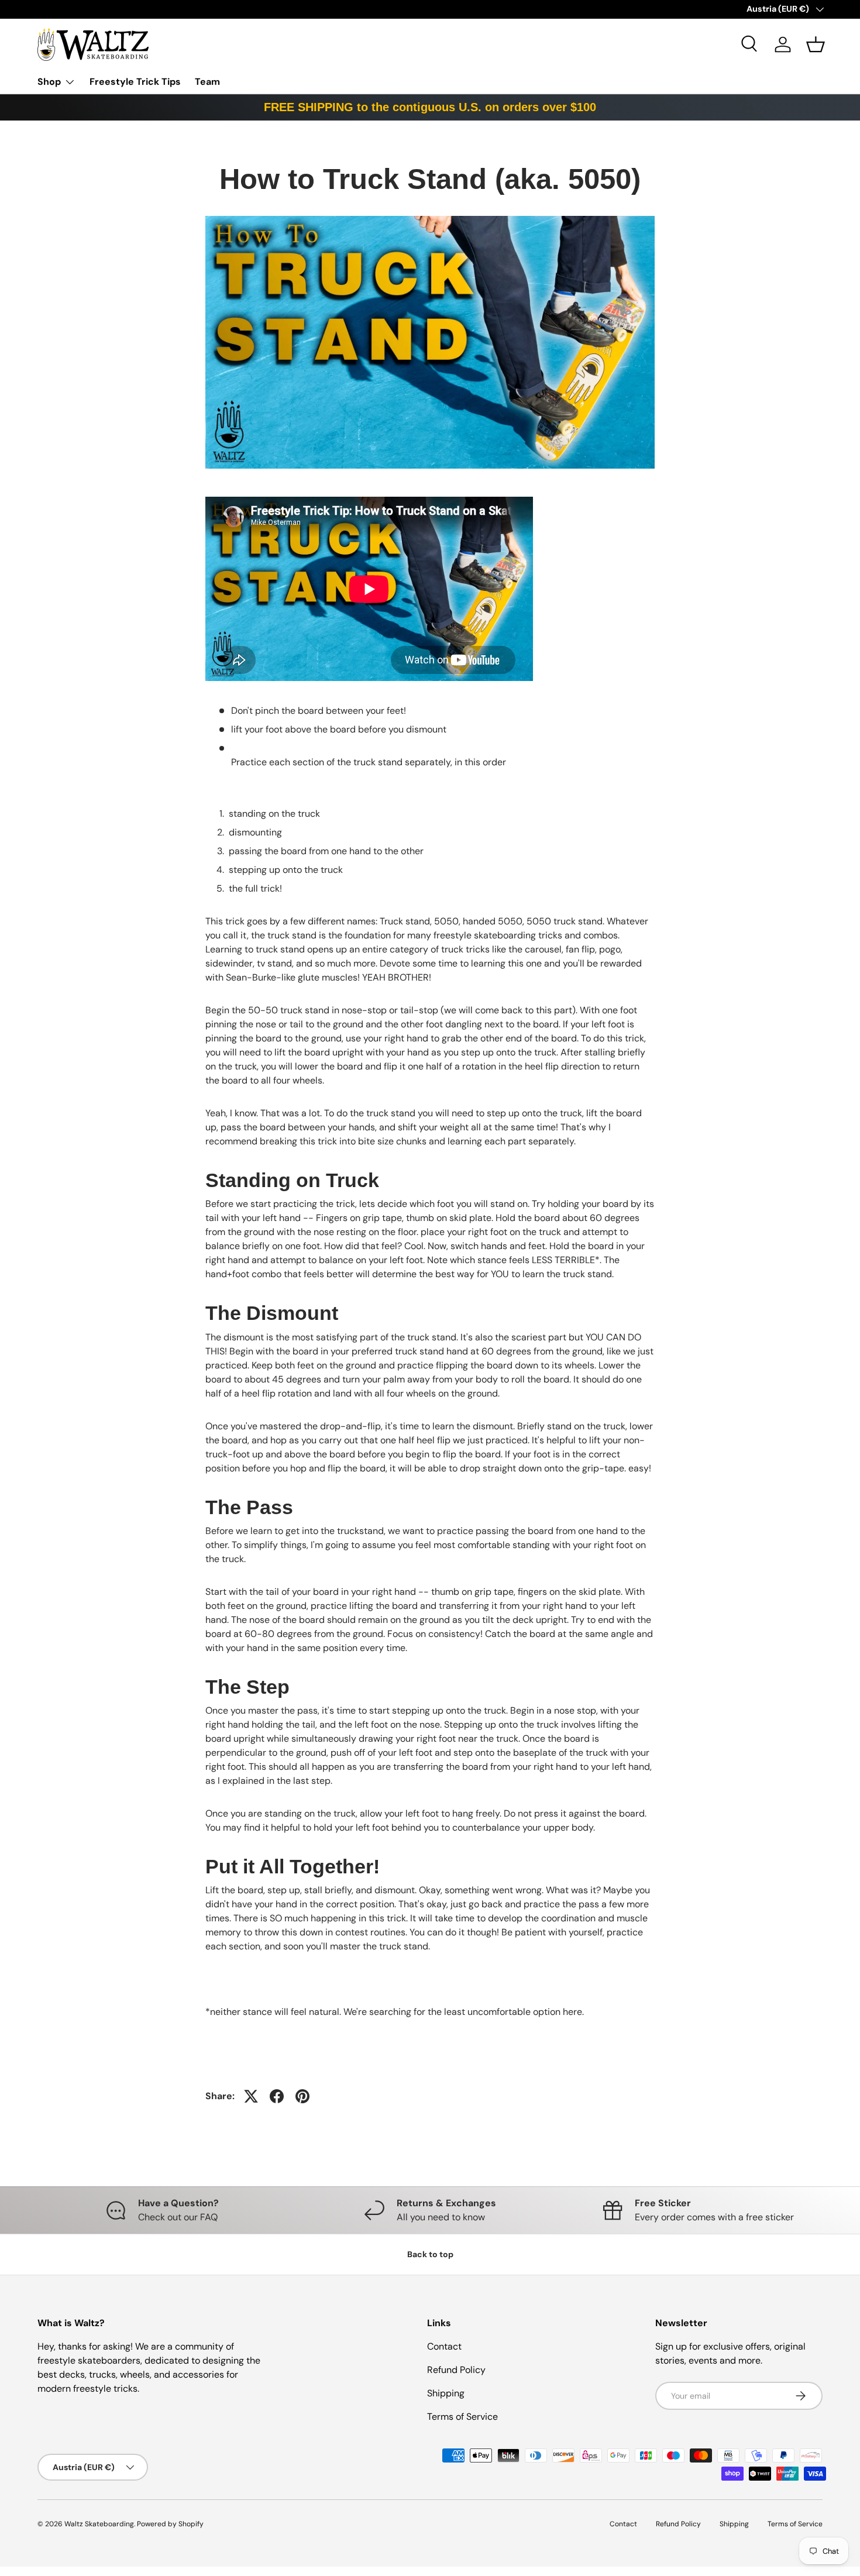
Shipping (446, 2393)
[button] (816, 44)
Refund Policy (456, 2370)
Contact (444, 2346)
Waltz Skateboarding (99, 2524)
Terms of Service (462, 2417)
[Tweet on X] (251, 2096)
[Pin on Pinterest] (302, 2096)
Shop (49, 82)
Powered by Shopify (170, 2524)
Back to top (430, 2254)
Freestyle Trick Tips (135, 82)
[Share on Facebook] (277, 2096)
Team (207, 82)
